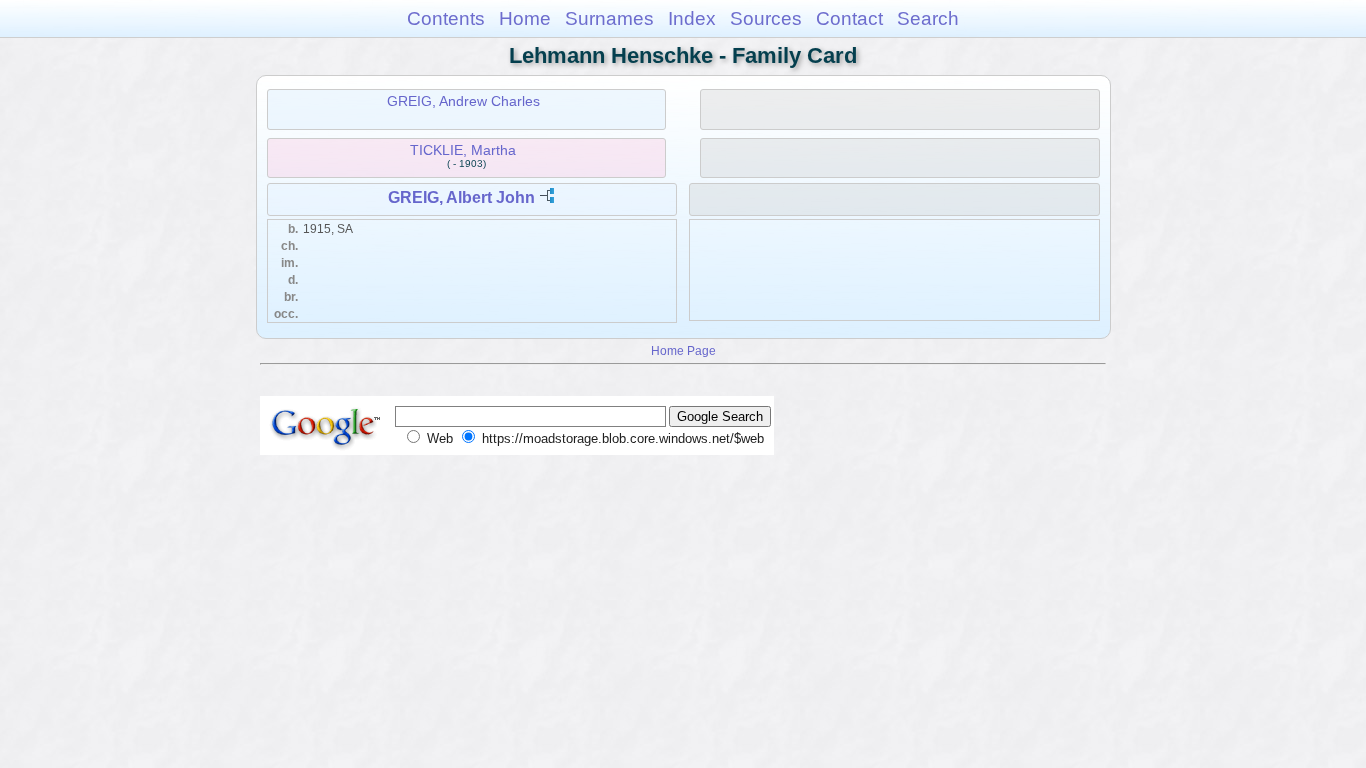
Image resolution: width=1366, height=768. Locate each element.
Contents (446, 18)
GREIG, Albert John (461, 197)
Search (928, 18)
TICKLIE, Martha (463, 150)
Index (692, 18)
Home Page (683, 350)
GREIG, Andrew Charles (463, 101)
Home (525, 18)
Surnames (609, 18)
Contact (849, 18)
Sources (766, 18)
